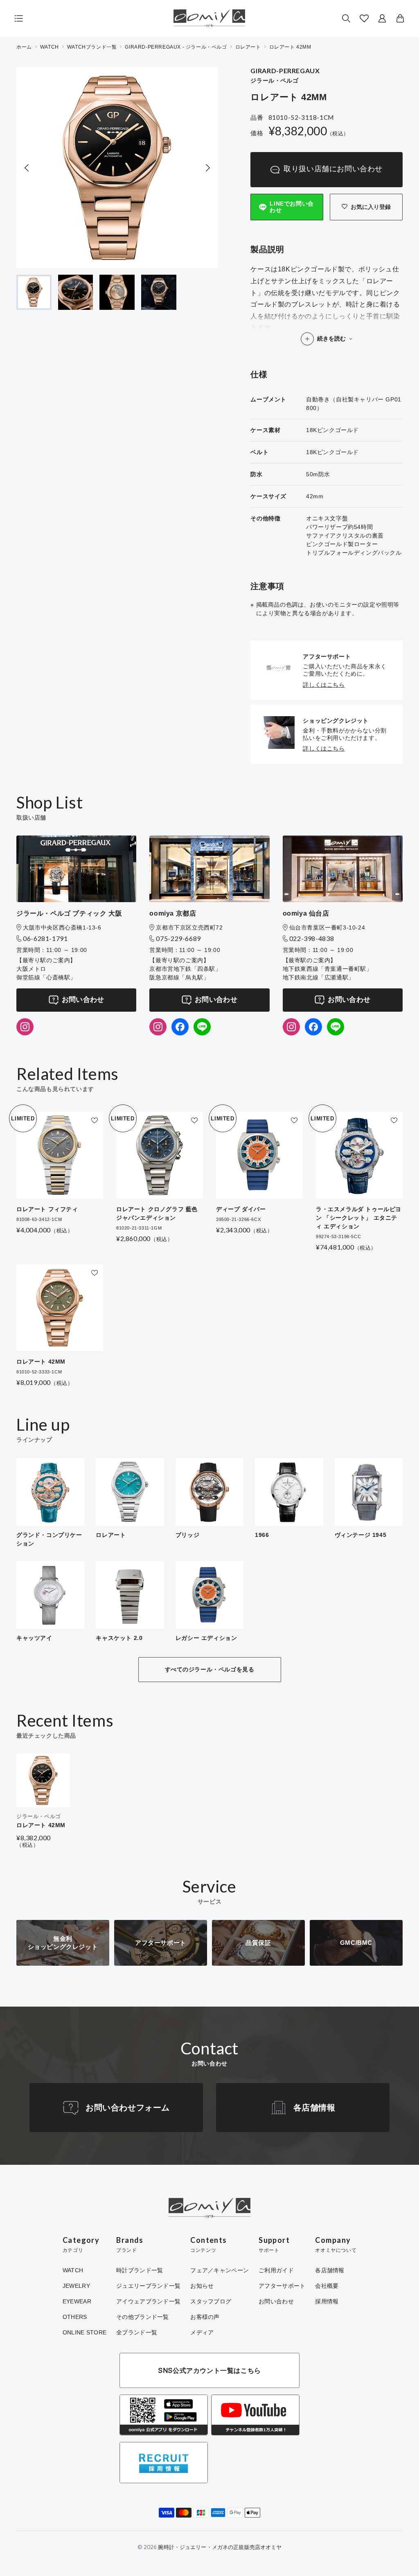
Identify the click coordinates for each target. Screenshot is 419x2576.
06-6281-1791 (45, 938)
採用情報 (327, 2301)
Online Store (84, 2332)
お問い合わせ (83, 1000)
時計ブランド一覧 (140, 2270)
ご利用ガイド (276, 2270)
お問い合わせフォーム (128, 2108)
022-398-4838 (312, 938)
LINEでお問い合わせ (292, 207)
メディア (202, 2332)
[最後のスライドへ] (27, 168)
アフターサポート (282, 2286)
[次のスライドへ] (207, 168)
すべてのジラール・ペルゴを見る (210, 1669)
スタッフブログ (211, 2301)
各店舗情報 (314, 2108)
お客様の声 (205, 2317)
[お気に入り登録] (95, 1120)
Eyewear (77, 2301)
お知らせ (202, 2286)
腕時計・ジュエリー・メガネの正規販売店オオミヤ (220, 2547)
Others (75, 2317)
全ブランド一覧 (137, 2332)
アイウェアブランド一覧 (148, 2301)
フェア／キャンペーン (220, 2270)
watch (50, 47)
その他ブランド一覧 (143, 2317)
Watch (73, 2270)
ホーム (24, 47)
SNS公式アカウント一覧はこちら (209, 2370)
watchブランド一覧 (92, 47)
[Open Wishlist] (364, 18)
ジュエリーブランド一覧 (148, 2286)
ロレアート (248, 47)
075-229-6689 (178, 938)
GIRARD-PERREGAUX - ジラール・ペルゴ (176, 47)
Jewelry (76, 2286)
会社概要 (327, 2286)
